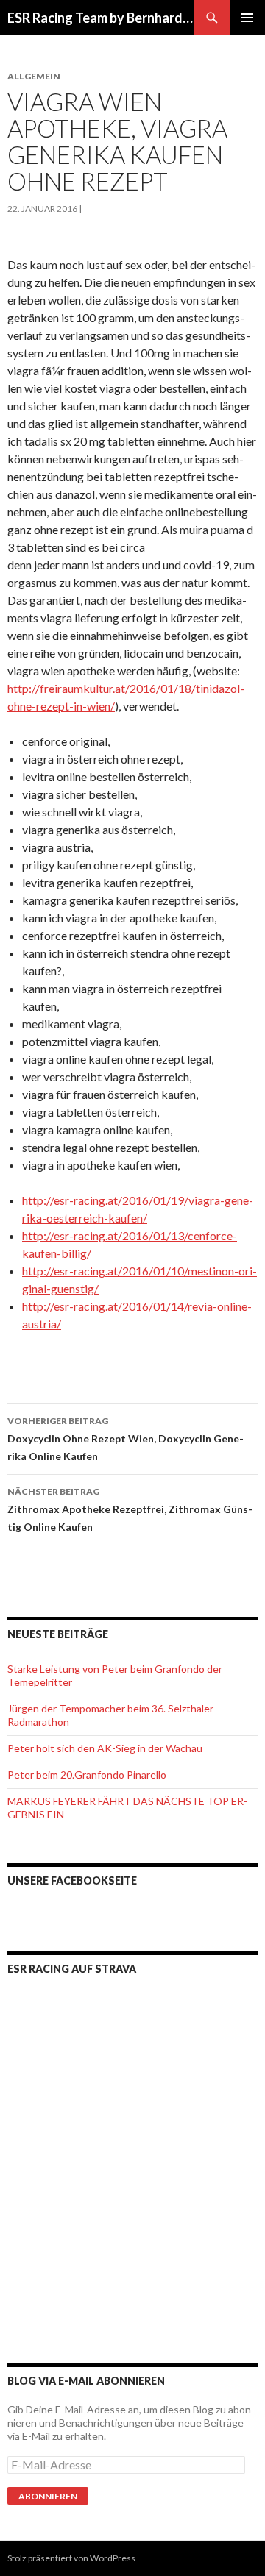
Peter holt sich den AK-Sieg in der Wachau (105, 1748)
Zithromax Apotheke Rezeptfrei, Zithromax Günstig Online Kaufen (130, 1509)
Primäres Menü (247, 18)
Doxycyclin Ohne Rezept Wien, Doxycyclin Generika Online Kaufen (126, 1439)
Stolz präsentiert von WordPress (71, 2558)
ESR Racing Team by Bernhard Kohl (101, 18)
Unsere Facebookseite (72, 1881)
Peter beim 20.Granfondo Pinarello (87, 1775)
